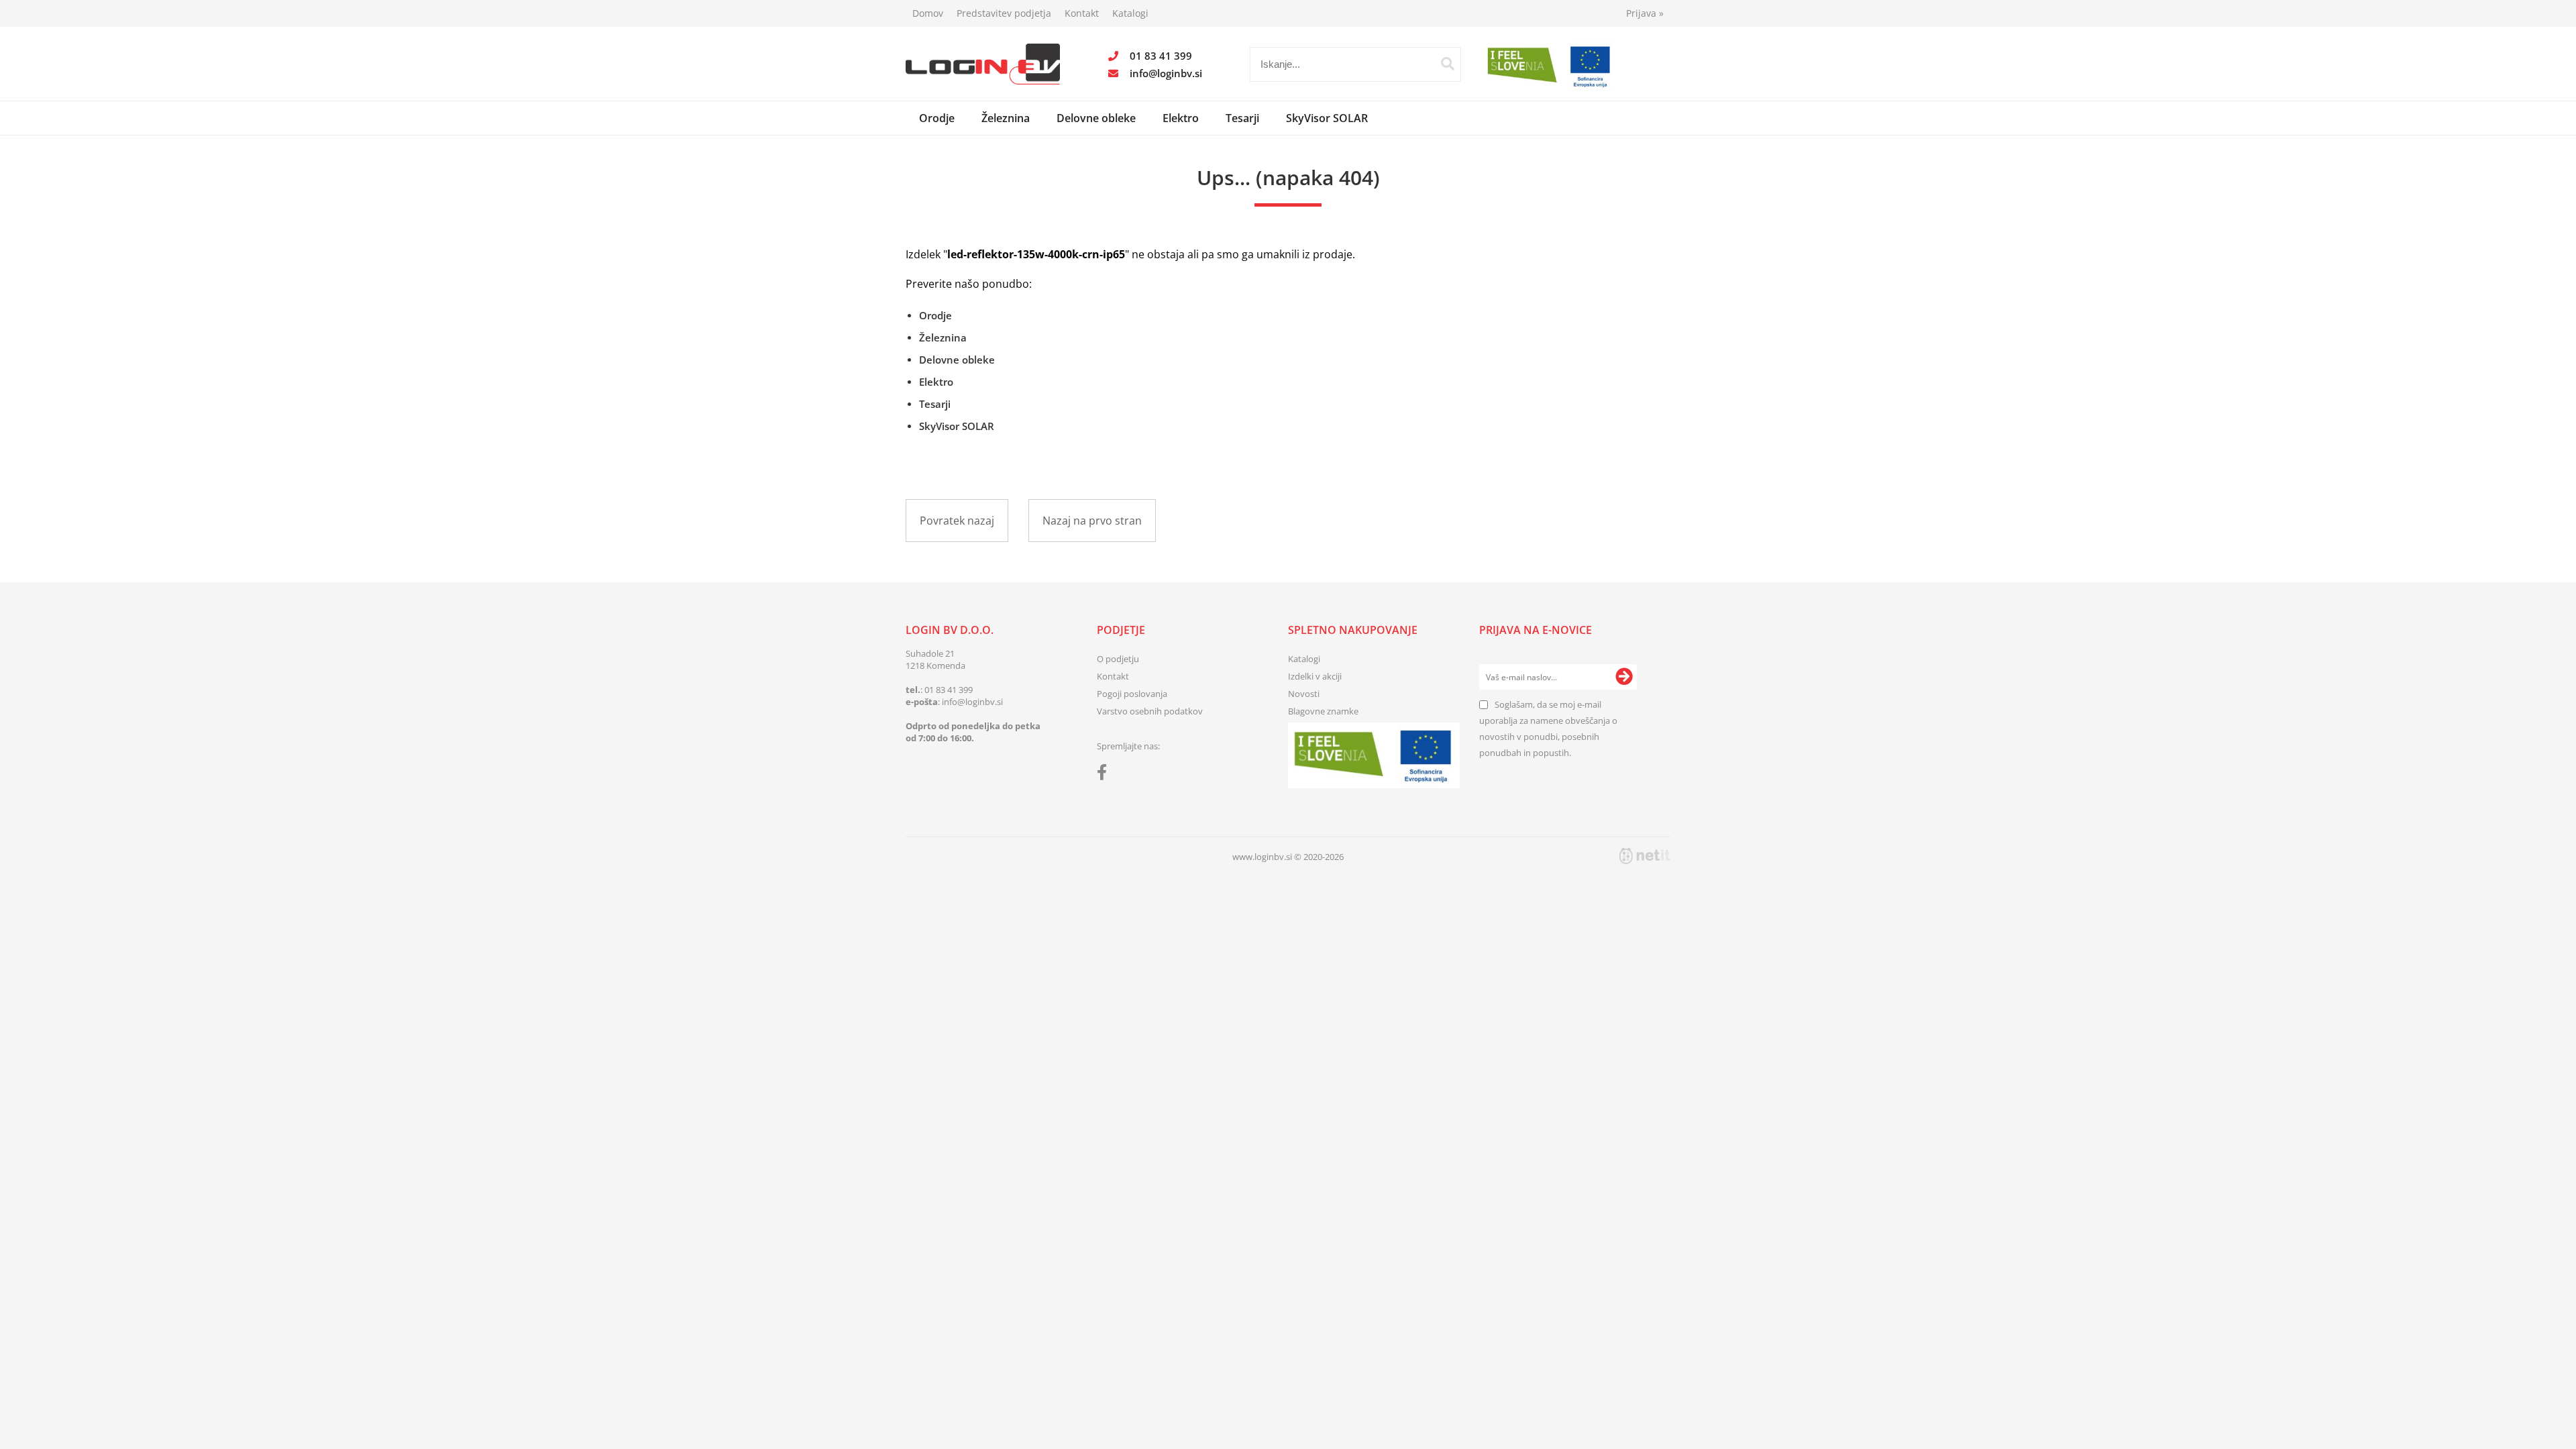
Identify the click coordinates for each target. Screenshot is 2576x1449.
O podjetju (1118, 659)
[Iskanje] (1448, 64)
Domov (928, 13)
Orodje (937, 118)
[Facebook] (1105, 775)
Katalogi (1130, 13)
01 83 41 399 (1161, 56)
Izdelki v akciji (1315, 676)
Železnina (1006, 118)
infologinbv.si (1166, 73)
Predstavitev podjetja (1004, 13)
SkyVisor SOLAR (1327, 118)
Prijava (1645, 13)
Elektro (1181, 118)
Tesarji (1242, 118)
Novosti (1304, 694)
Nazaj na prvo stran (1092, 521)
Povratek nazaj (957, 521)
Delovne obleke (1096, 118)
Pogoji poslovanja (1132, 694)
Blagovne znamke (1323, 711)
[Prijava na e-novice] (1624, 677)
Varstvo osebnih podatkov (1150, 711)
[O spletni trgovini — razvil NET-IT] (1645, 856)
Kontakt (1082, 13)
